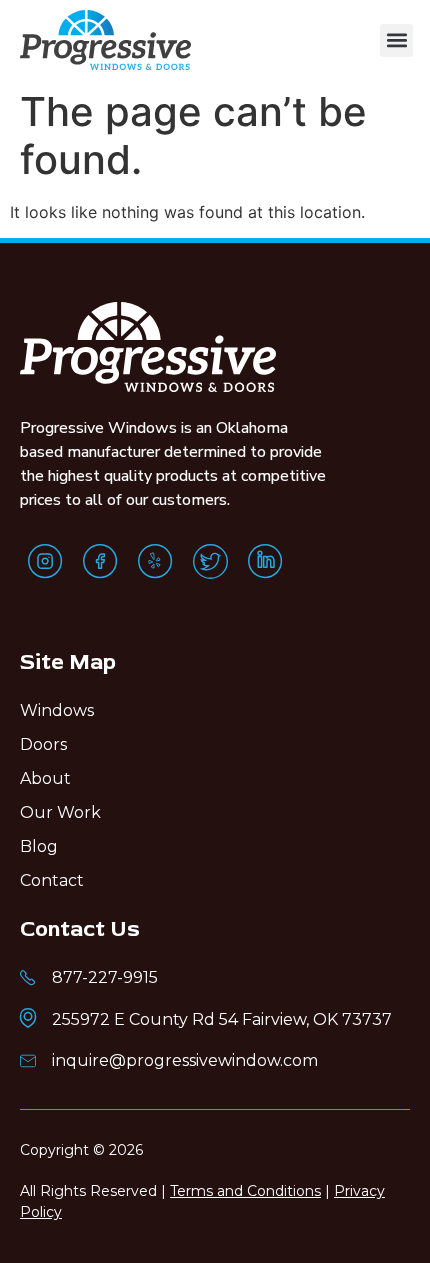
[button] (396, 40)
